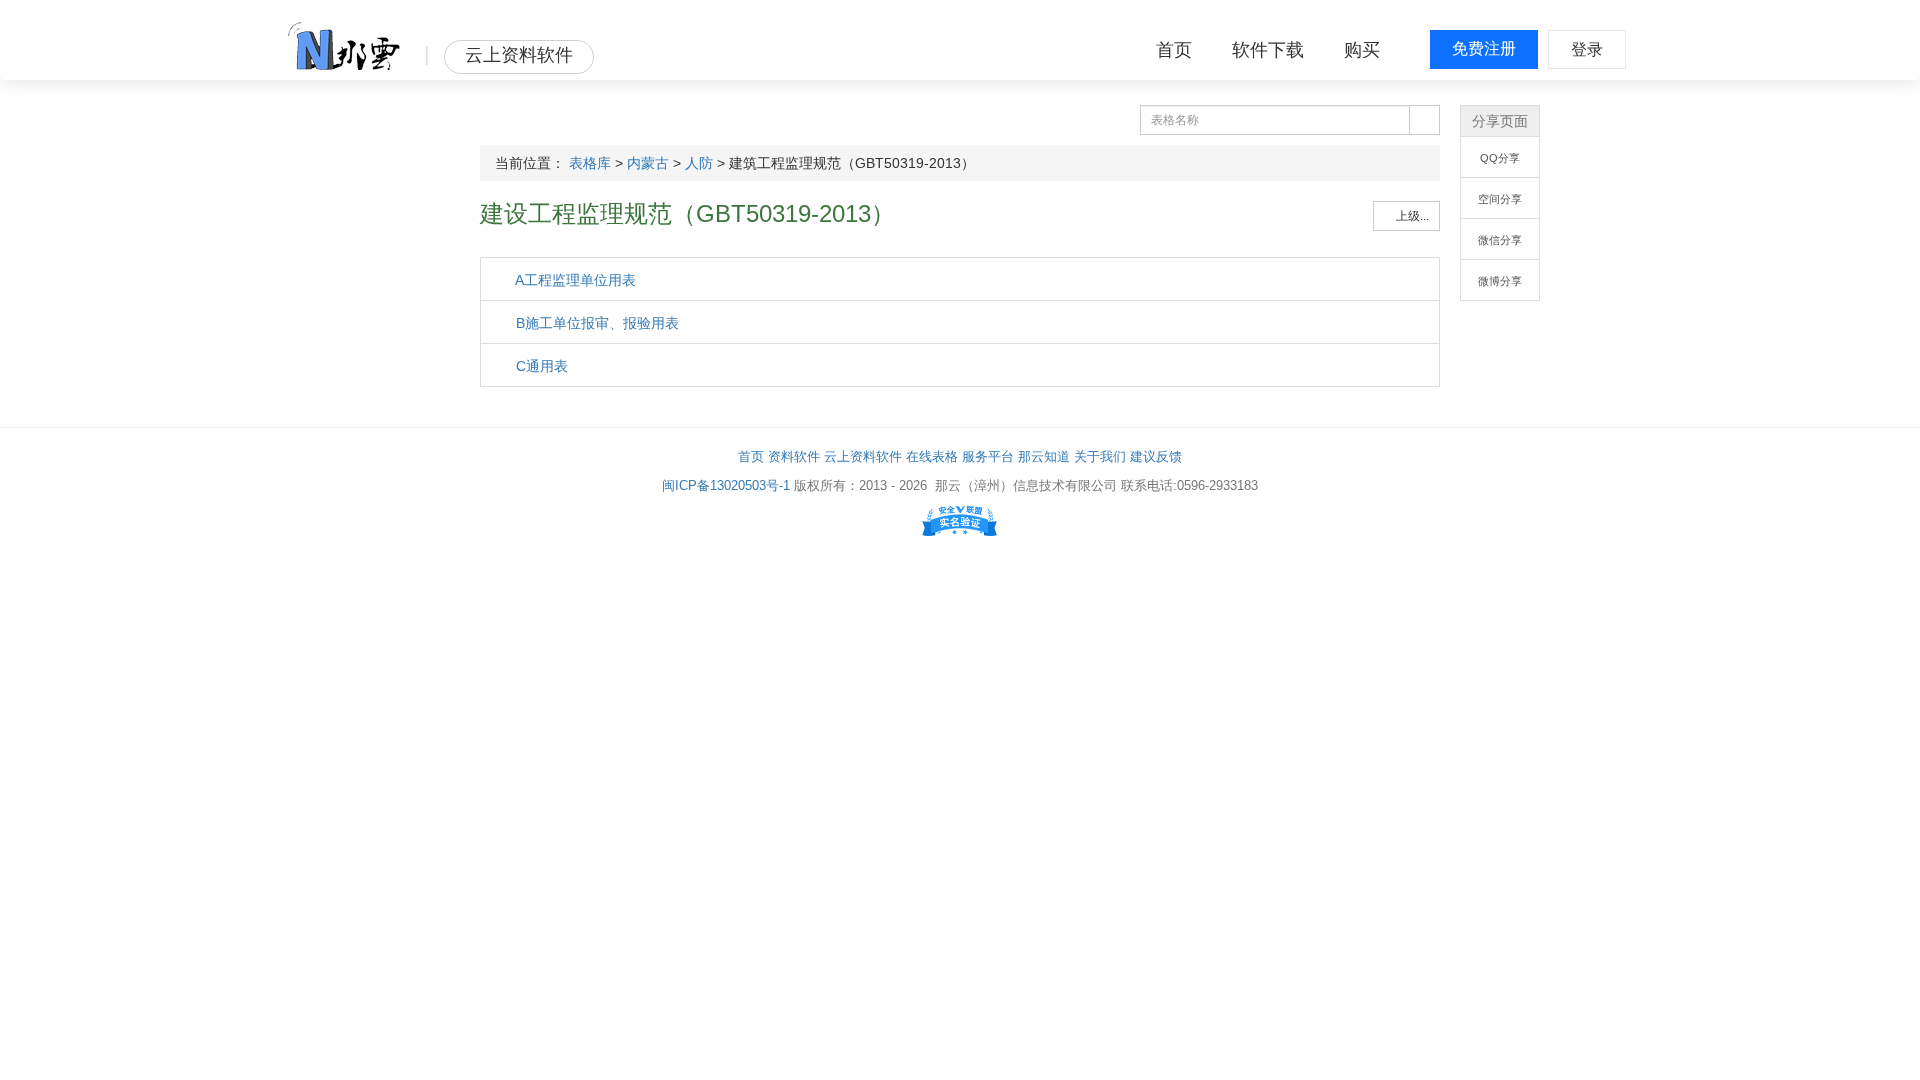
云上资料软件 (863, 456)
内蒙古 (648, 163)
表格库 (590, 163)
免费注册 (1484, 48)
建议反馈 (1156, 456)
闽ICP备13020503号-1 (726, 485)
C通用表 (540, 366)
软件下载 (1268, 50)
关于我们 (1100, 456)
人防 (699, 163)
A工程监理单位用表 (574, 280)
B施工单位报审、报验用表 (595, 323)
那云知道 (1044, 456)
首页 (1174, 50)
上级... (1411, 216)
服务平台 (988, 456)
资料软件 (794, 456)
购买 (1362, 50)
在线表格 (932, 456)
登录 (1587, 49)
